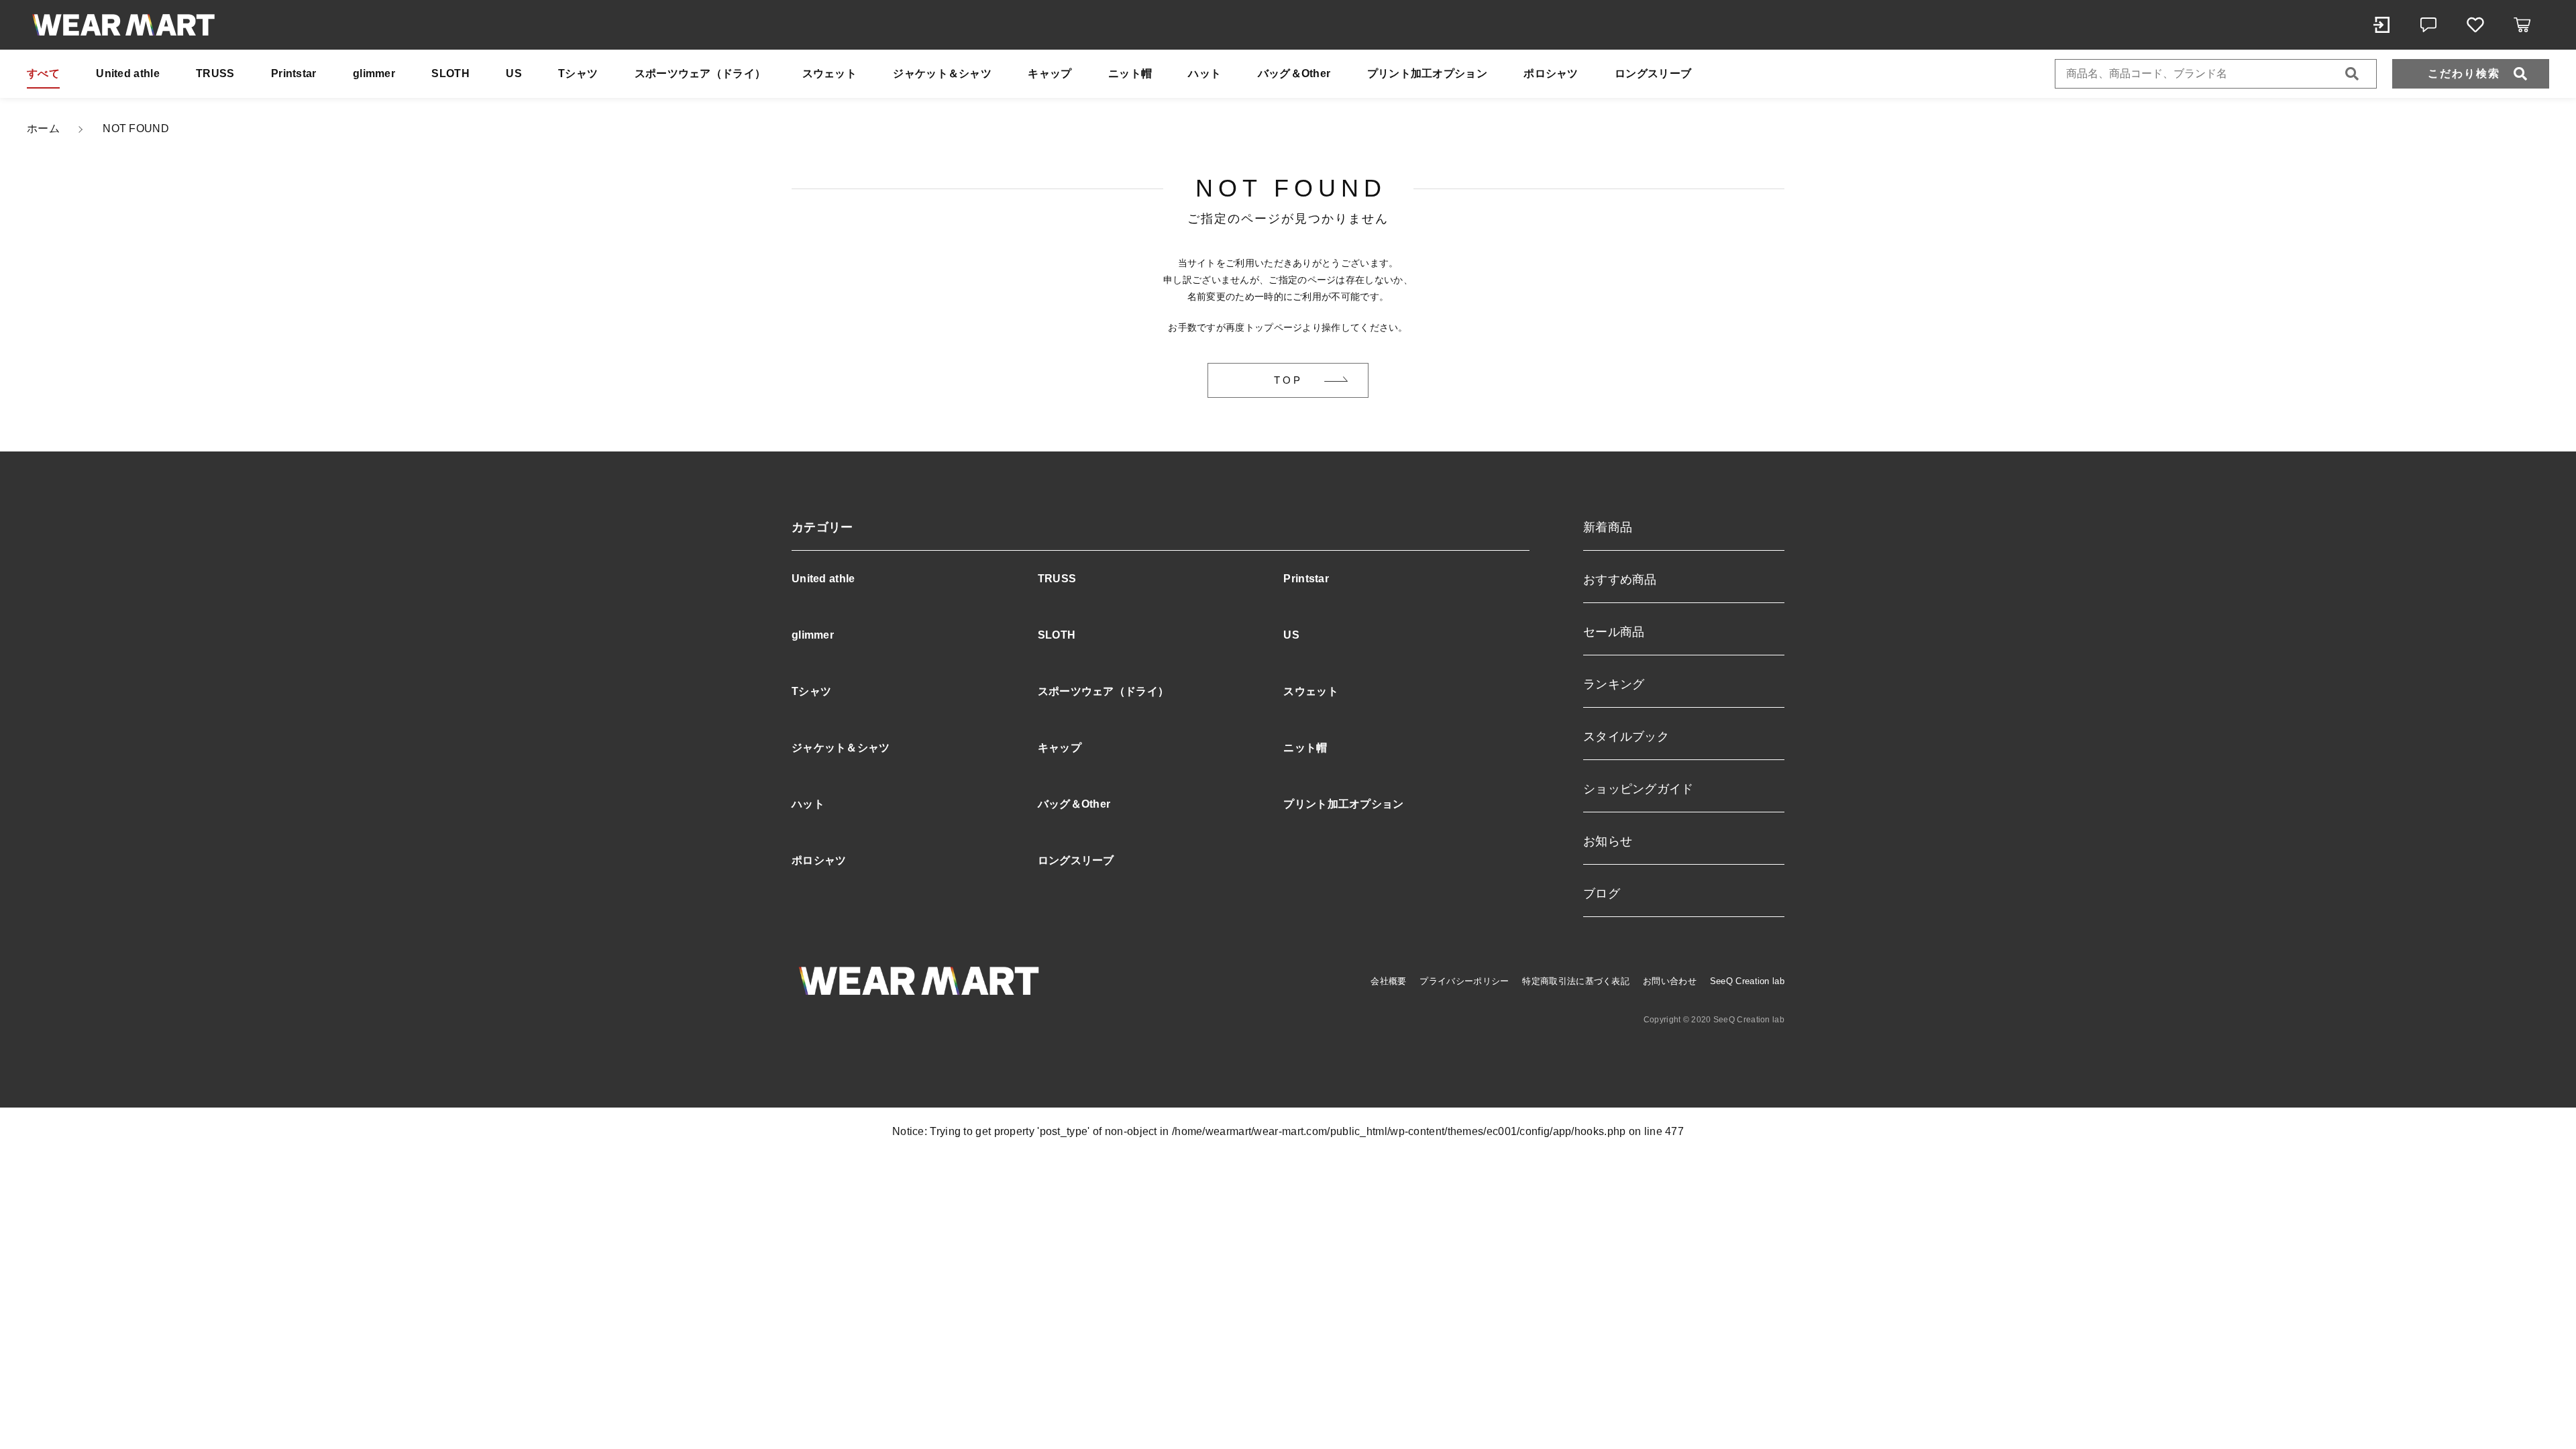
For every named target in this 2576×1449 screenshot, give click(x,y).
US (514, 73)
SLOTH (450, 73)
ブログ (1602, 894)
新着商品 (1608, 527)
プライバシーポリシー (1464, 981)
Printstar (294, 73)
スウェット (830, 73)
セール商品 (1614, 632)
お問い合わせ (1670, 981)
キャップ (1050, 73)
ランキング (1614, 684)
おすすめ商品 (1620, 580)
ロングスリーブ (1653, 73)
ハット (1204, 73)
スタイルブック (1626, 737)
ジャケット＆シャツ (942, 73)
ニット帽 (1130, 73)
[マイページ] (2381, 25)
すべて (43, 73)
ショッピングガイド (1639, 789)
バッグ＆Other (1294, 73)
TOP (1288, 380)
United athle (128, 73)
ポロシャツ (1551, 73)
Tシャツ (578, 73)
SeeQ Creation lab (1747, 981)
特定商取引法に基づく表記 (1576, 981)
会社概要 (1388, 981)
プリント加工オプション (1427, 73)
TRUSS (215, 73)
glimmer (374, 73)
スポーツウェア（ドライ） (700, 73)
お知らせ (1608, 841)
